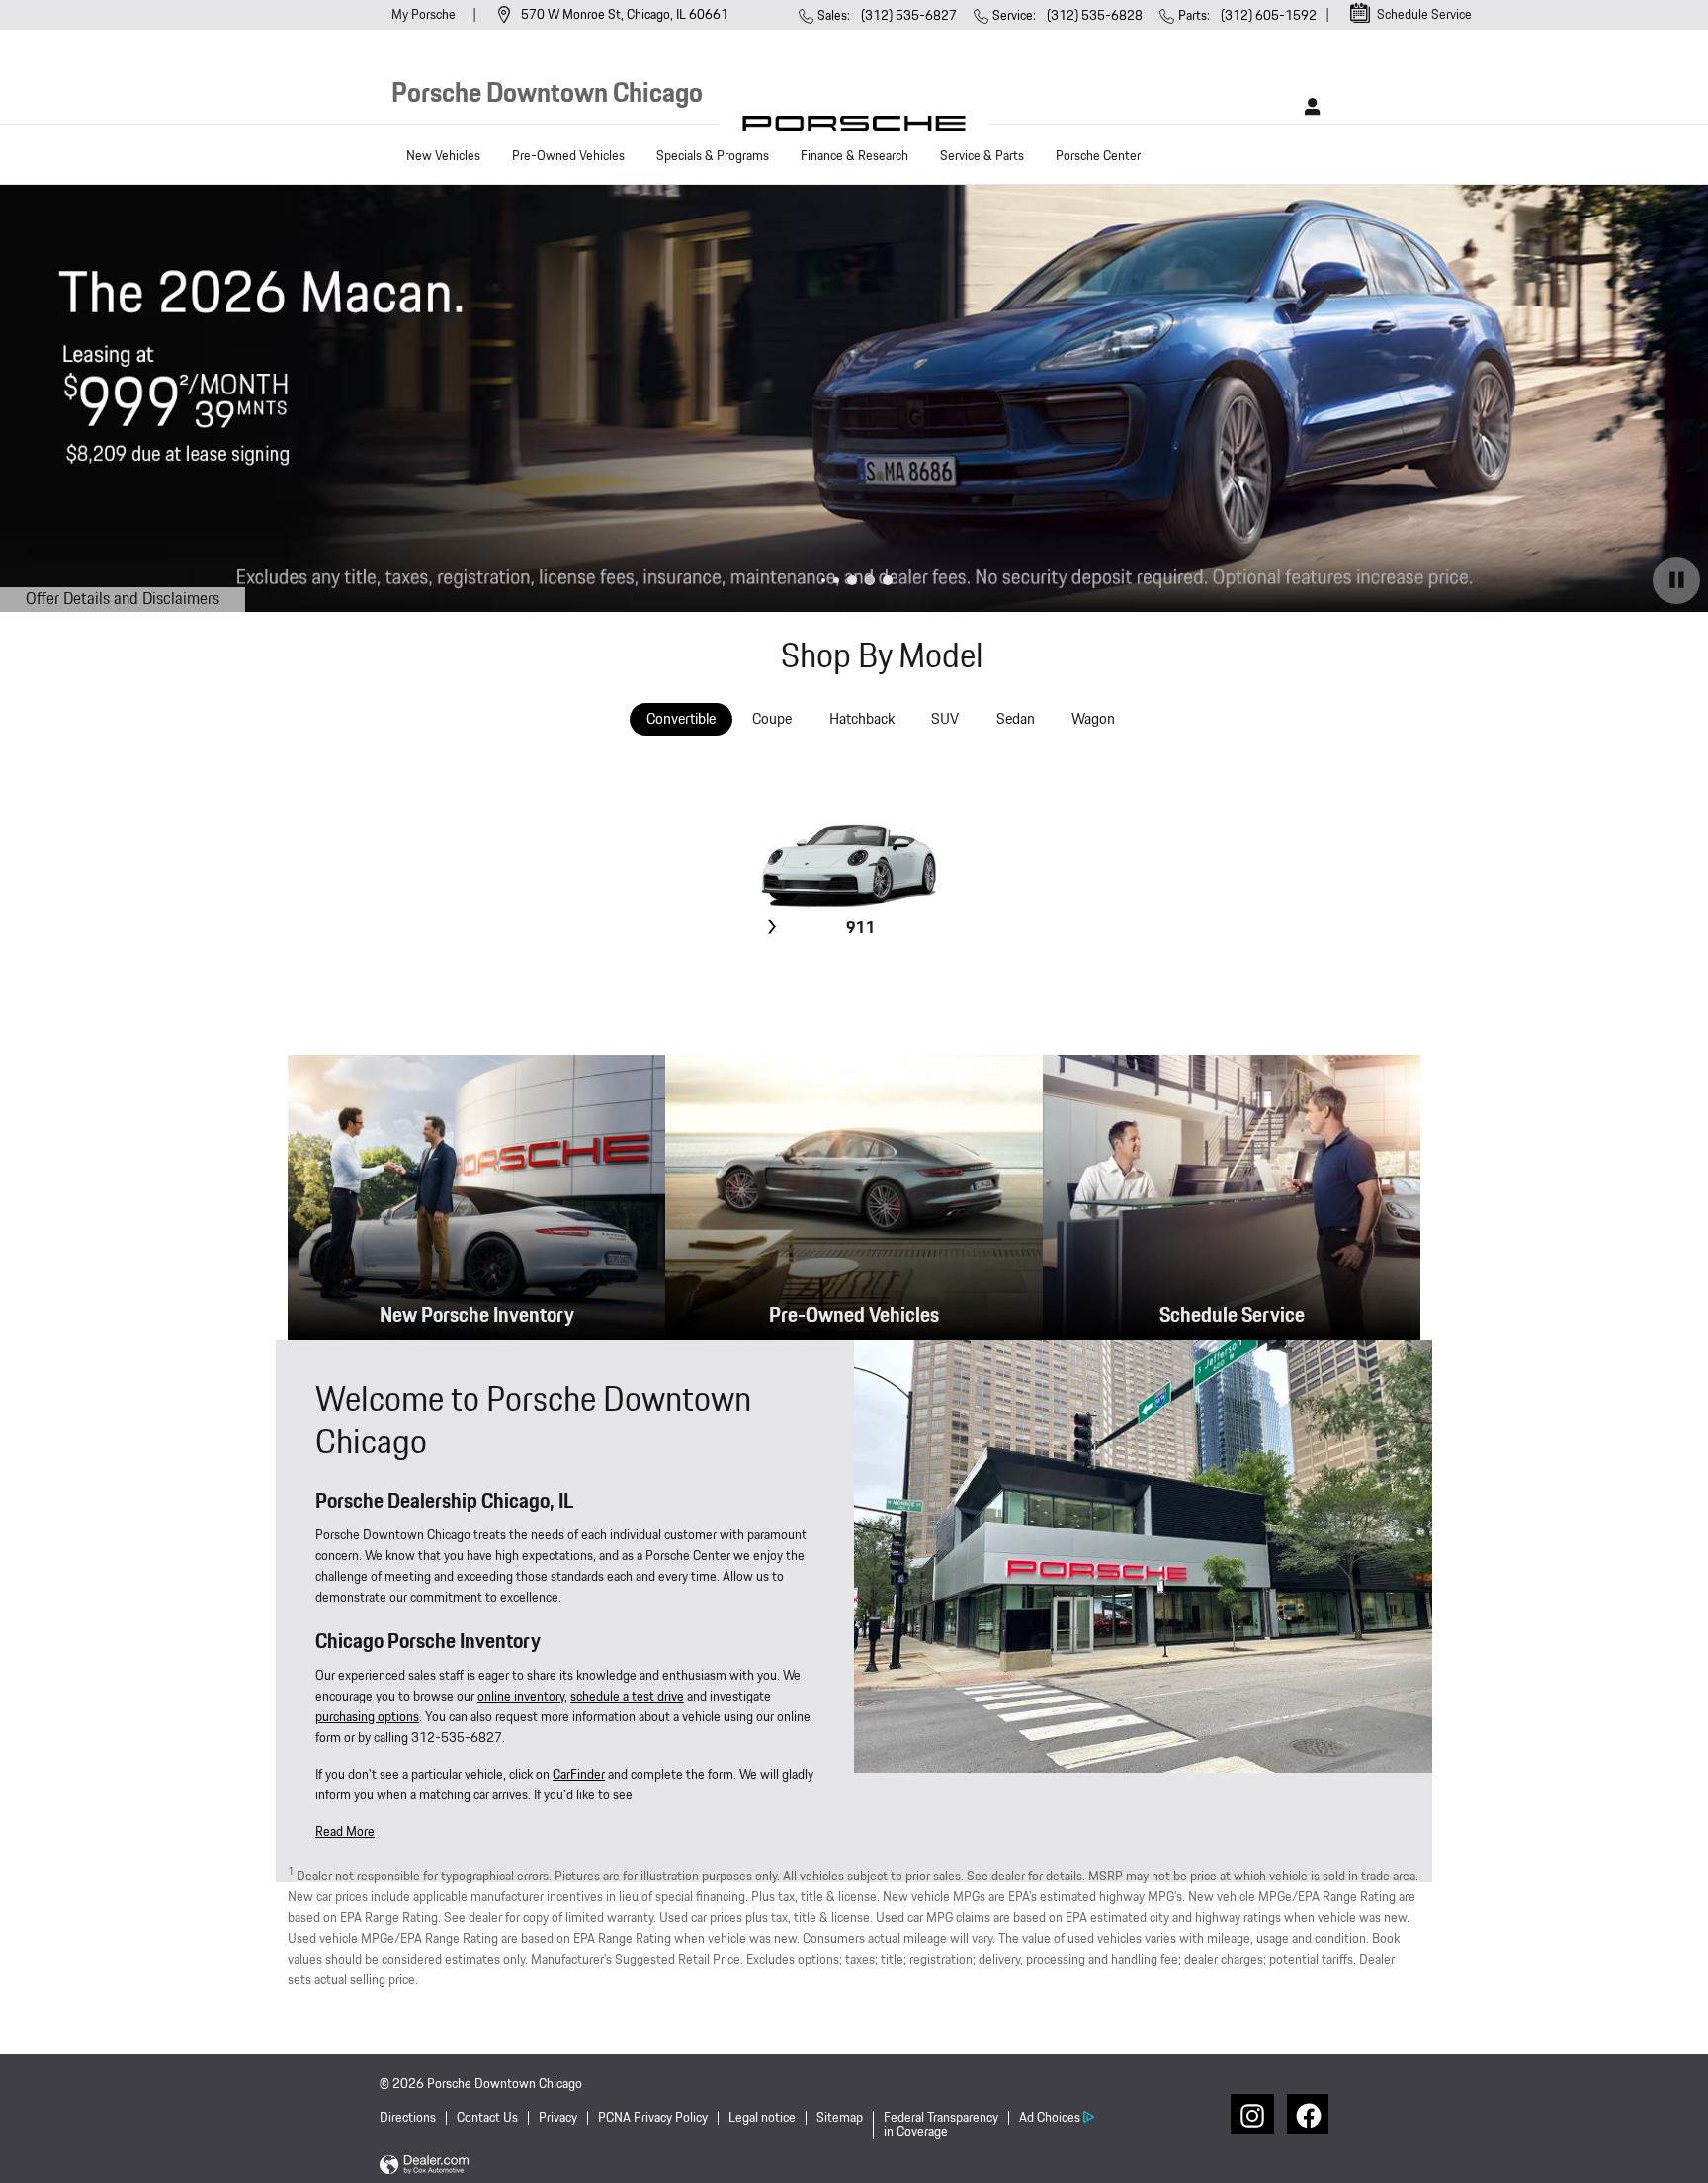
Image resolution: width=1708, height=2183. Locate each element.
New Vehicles (443, 156)
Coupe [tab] (772, 719)
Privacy (558, 2118)
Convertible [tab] (681, 719)
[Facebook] (1307, 2114)
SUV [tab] (945, 719)
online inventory (521, 1697)
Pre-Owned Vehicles (568, 156)
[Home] (854, 128)
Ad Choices (1050, 2118)
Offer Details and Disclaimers (126, 600)
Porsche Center (1098, 156)
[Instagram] (1250, 2114)
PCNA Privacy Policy (653, 2118)
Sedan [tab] (1016, 719)
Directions (408, 2118)
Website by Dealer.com (424, 2166)
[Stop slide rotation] (1676, 580)
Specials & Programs (713, 156)
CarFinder (579, 1775)
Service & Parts (982, 156)
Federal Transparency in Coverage (941, 2125)
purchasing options (367, 1717)
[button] (345, 1832)
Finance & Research (854, 156)
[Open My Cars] (1307, 107)
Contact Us (487, 2118)
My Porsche (425, 15)
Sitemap (840, 2118)
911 (861, 929)
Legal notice (762, 2118)
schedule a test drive (627, 1697)
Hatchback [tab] (862, 719)
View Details (858, 976)
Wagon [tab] (1093, 719)
